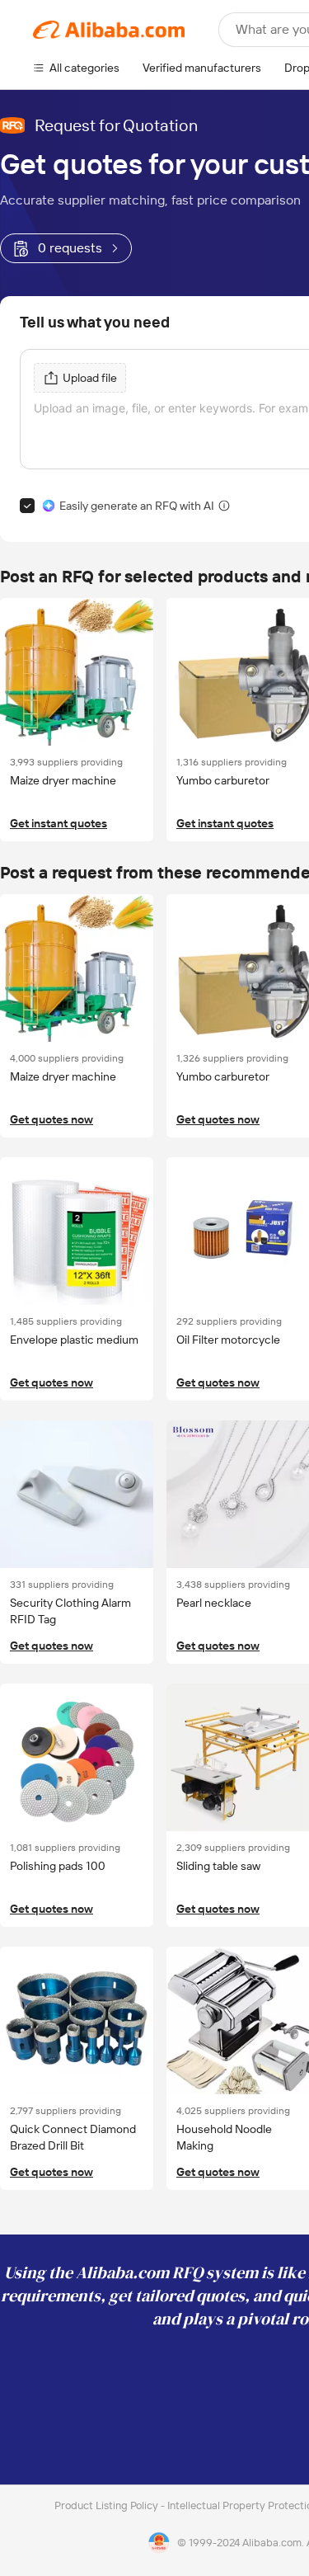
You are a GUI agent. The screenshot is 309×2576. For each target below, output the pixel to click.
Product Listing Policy (108, 2505)
